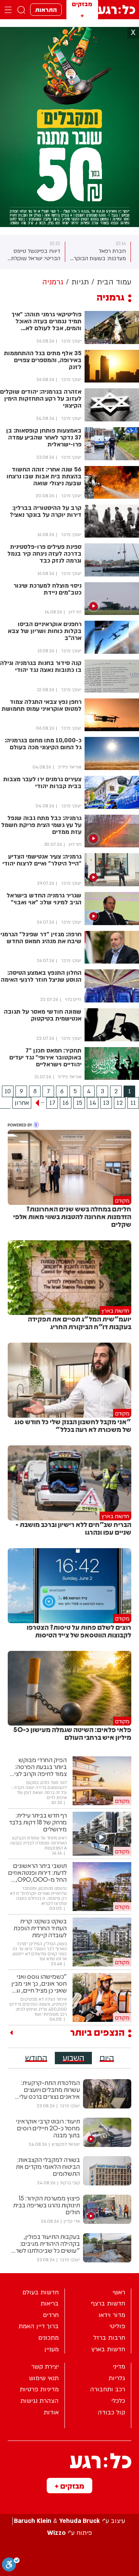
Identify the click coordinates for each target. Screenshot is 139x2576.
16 (66, 1103)
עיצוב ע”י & (69, 2521)
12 (120, 1103)
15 (79, 1103)
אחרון (22, 1103)
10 (8, 1091)
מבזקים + (69, 2486)
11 (133, 1103)
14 (93, 1103)
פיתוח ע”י (69, 2533)
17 (52, 1103)
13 (106, 1103)
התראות (46, 9)
